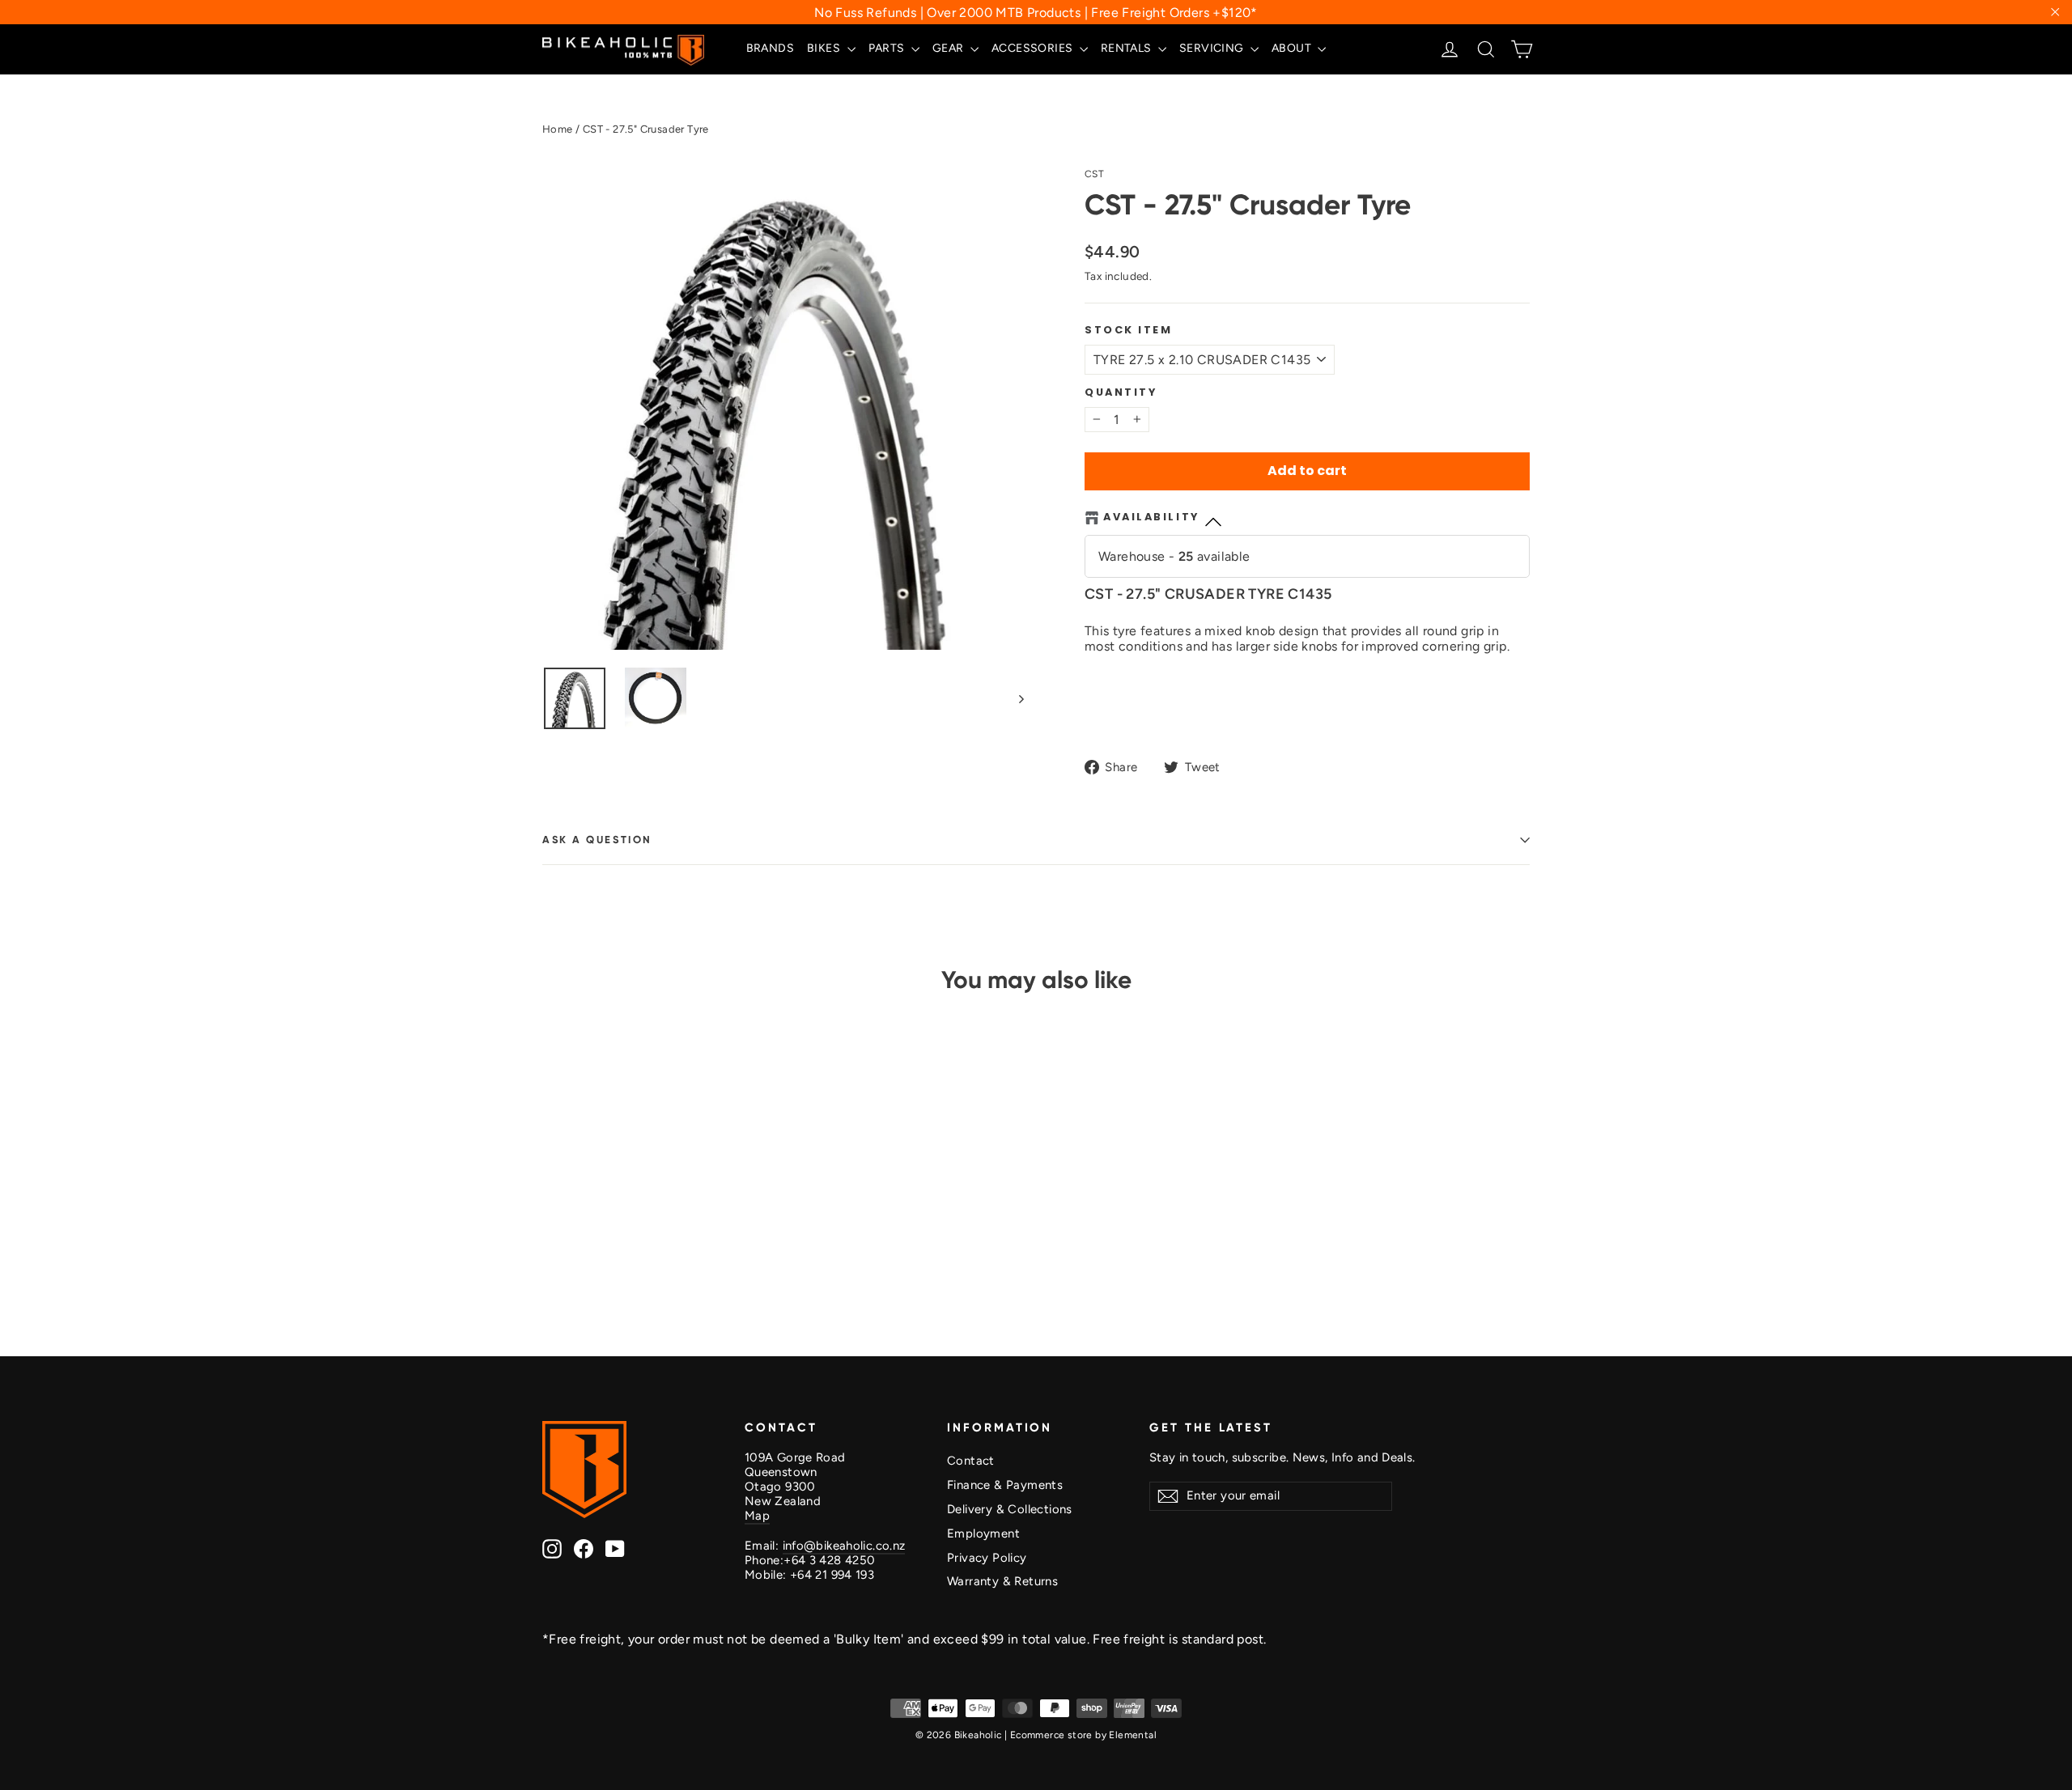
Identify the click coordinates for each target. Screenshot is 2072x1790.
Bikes (825, 48)
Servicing (1213, 48)
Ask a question (597, 840)
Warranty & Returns (1002, 1581)
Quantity (1121, 392)
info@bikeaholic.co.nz (844, 1546)
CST (1094, 174)
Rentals (1127, 48)
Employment (983, 1533)
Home (558, 129)
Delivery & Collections (1010, 1509)
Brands (770, 48)
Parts (888, 48)
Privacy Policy (987, 1558)
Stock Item (1129, 330)
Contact (971, 1461)
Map (757, 1516)
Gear (949, 48)
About (1293, 48)
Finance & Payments (1005, 1485)
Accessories (1034, 48)
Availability (1151, 517)
